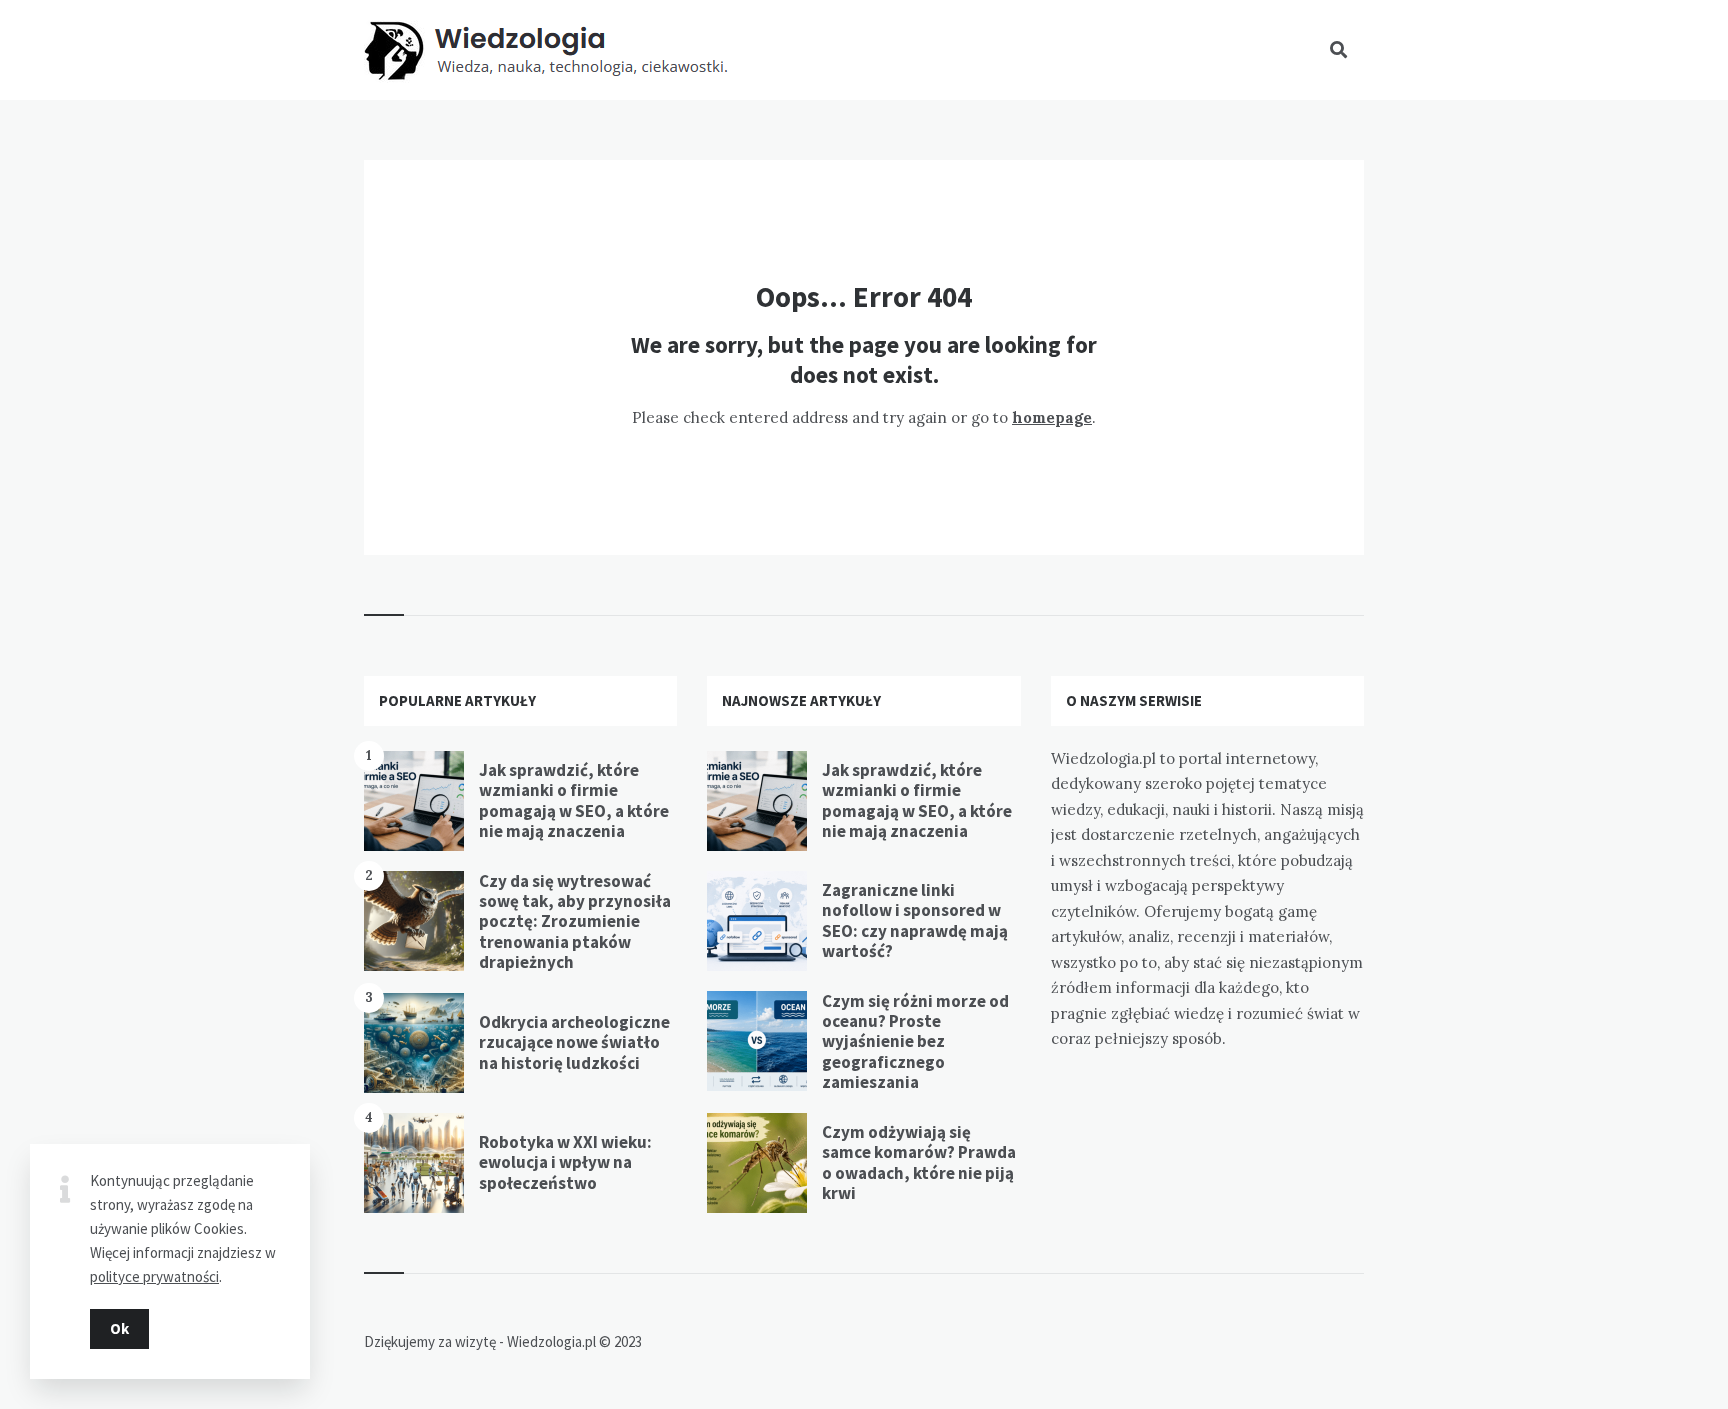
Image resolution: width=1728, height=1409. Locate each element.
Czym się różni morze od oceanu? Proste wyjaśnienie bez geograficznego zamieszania (915, 1042)
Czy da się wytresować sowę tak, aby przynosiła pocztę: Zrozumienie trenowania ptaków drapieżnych (575, 922)
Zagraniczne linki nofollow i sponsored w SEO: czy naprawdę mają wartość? (915, 920)
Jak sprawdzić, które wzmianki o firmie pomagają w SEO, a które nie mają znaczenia (574, 800)
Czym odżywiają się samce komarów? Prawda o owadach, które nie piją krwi (919, 1162)
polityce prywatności (154, 1276)
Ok (119, 1328)
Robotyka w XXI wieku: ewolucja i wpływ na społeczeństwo (565, 1162)
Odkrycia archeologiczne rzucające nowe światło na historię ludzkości (574, 1042)
